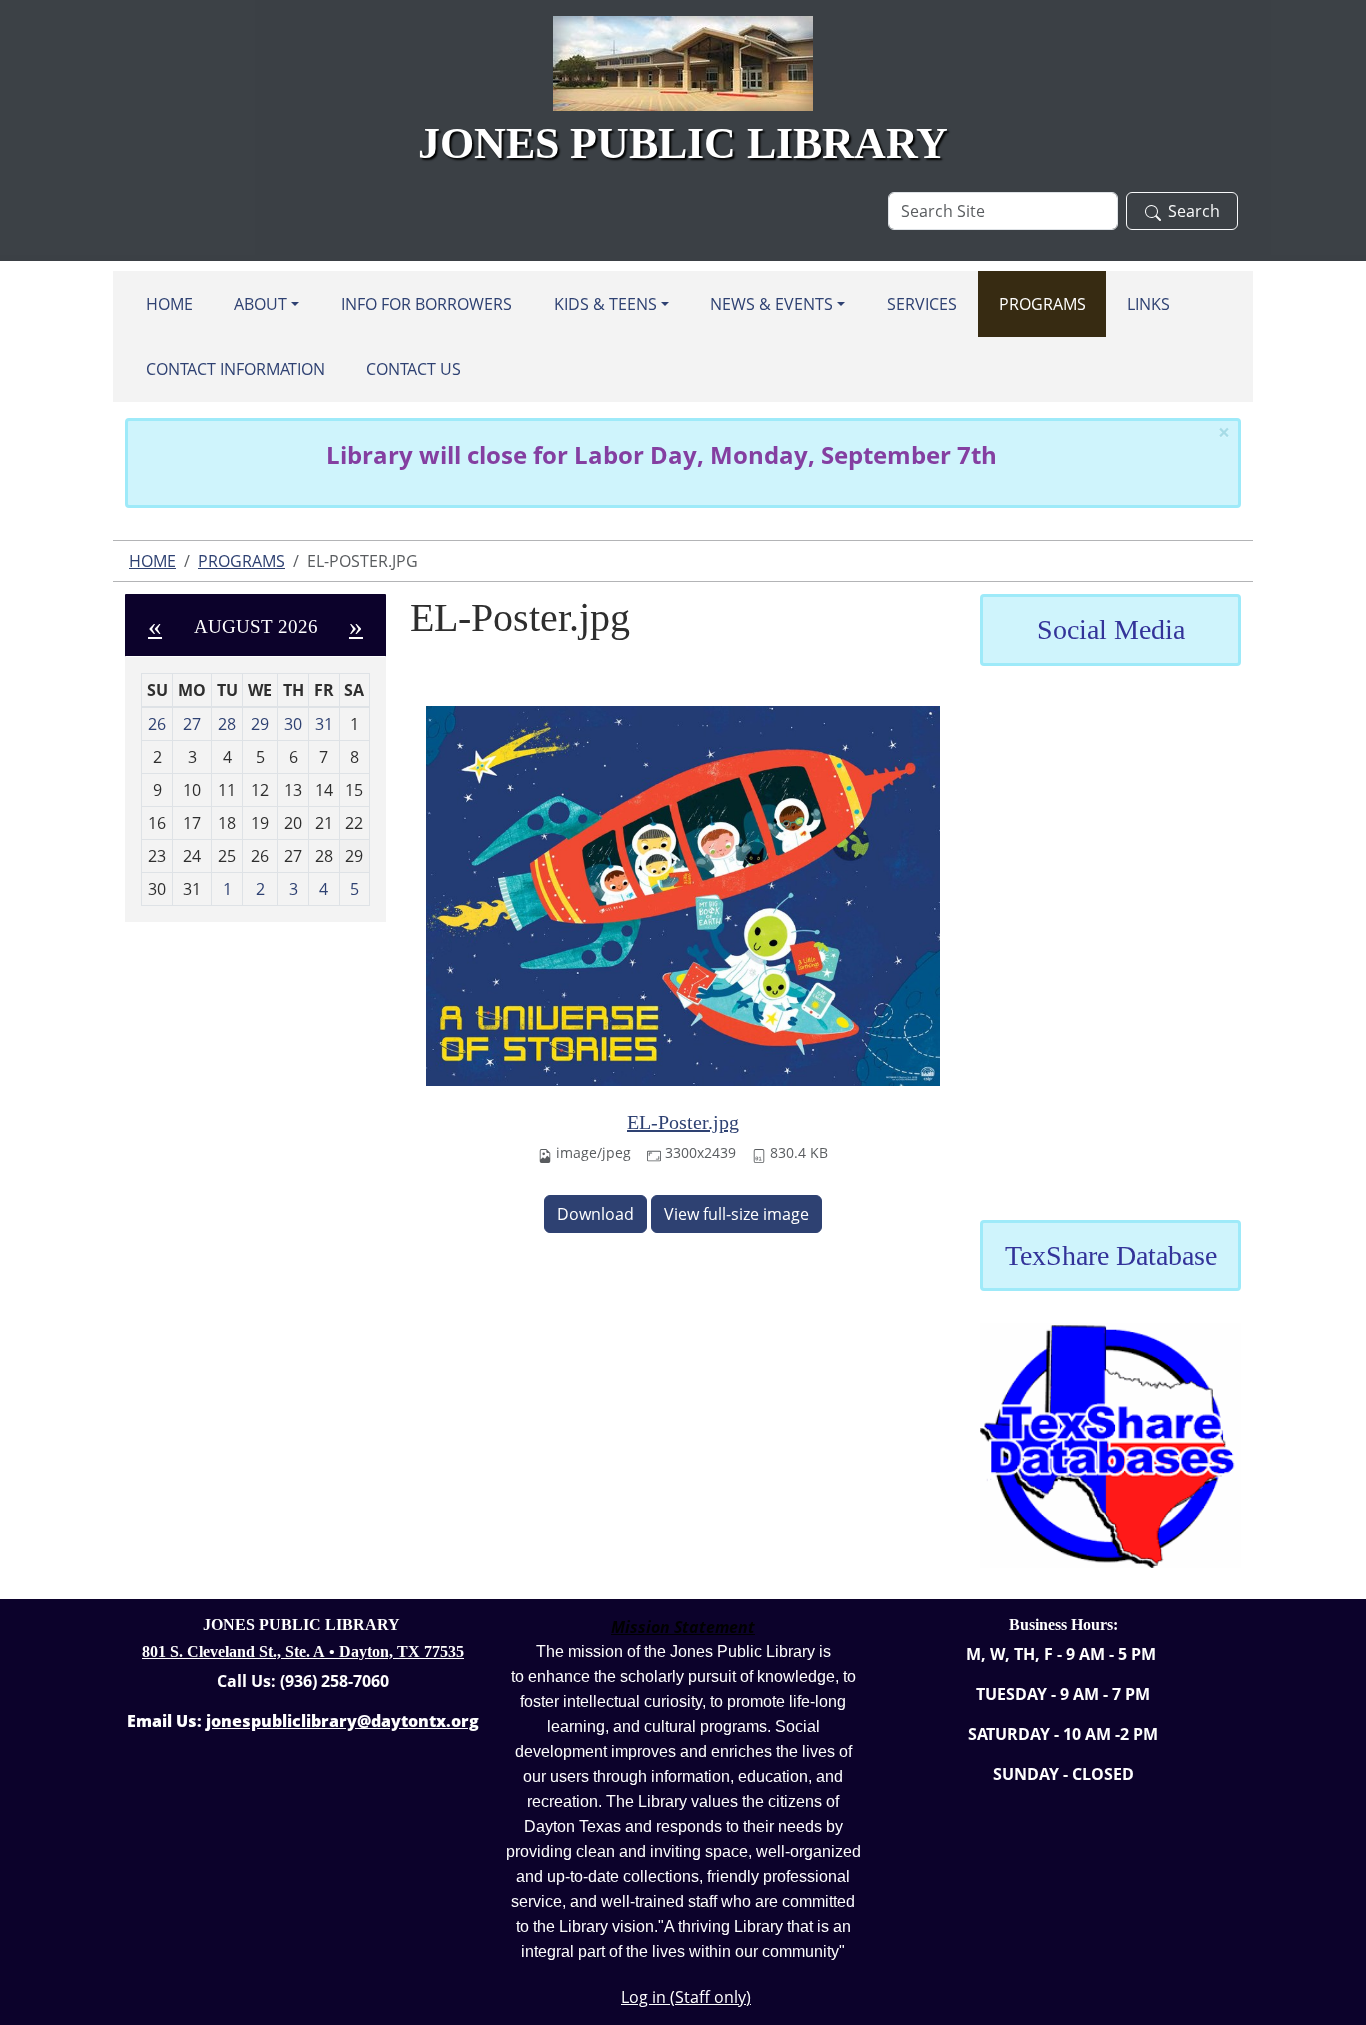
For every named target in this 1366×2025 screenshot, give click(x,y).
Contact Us (413, 369)
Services (922, 304)
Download (595, 1214)
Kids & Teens (605, 304)
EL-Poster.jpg (683, 1122)
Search (1194, 211)
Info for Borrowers (426, 304)
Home (169, 304)
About (260, 304)
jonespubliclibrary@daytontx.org (342, 1721)
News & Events (771, 304)
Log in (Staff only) (686, 1997)
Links (1148, 304)
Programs (1042, 304)
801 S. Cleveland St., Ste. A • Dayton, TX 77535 (303, 1651)
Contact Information (235, 369)
